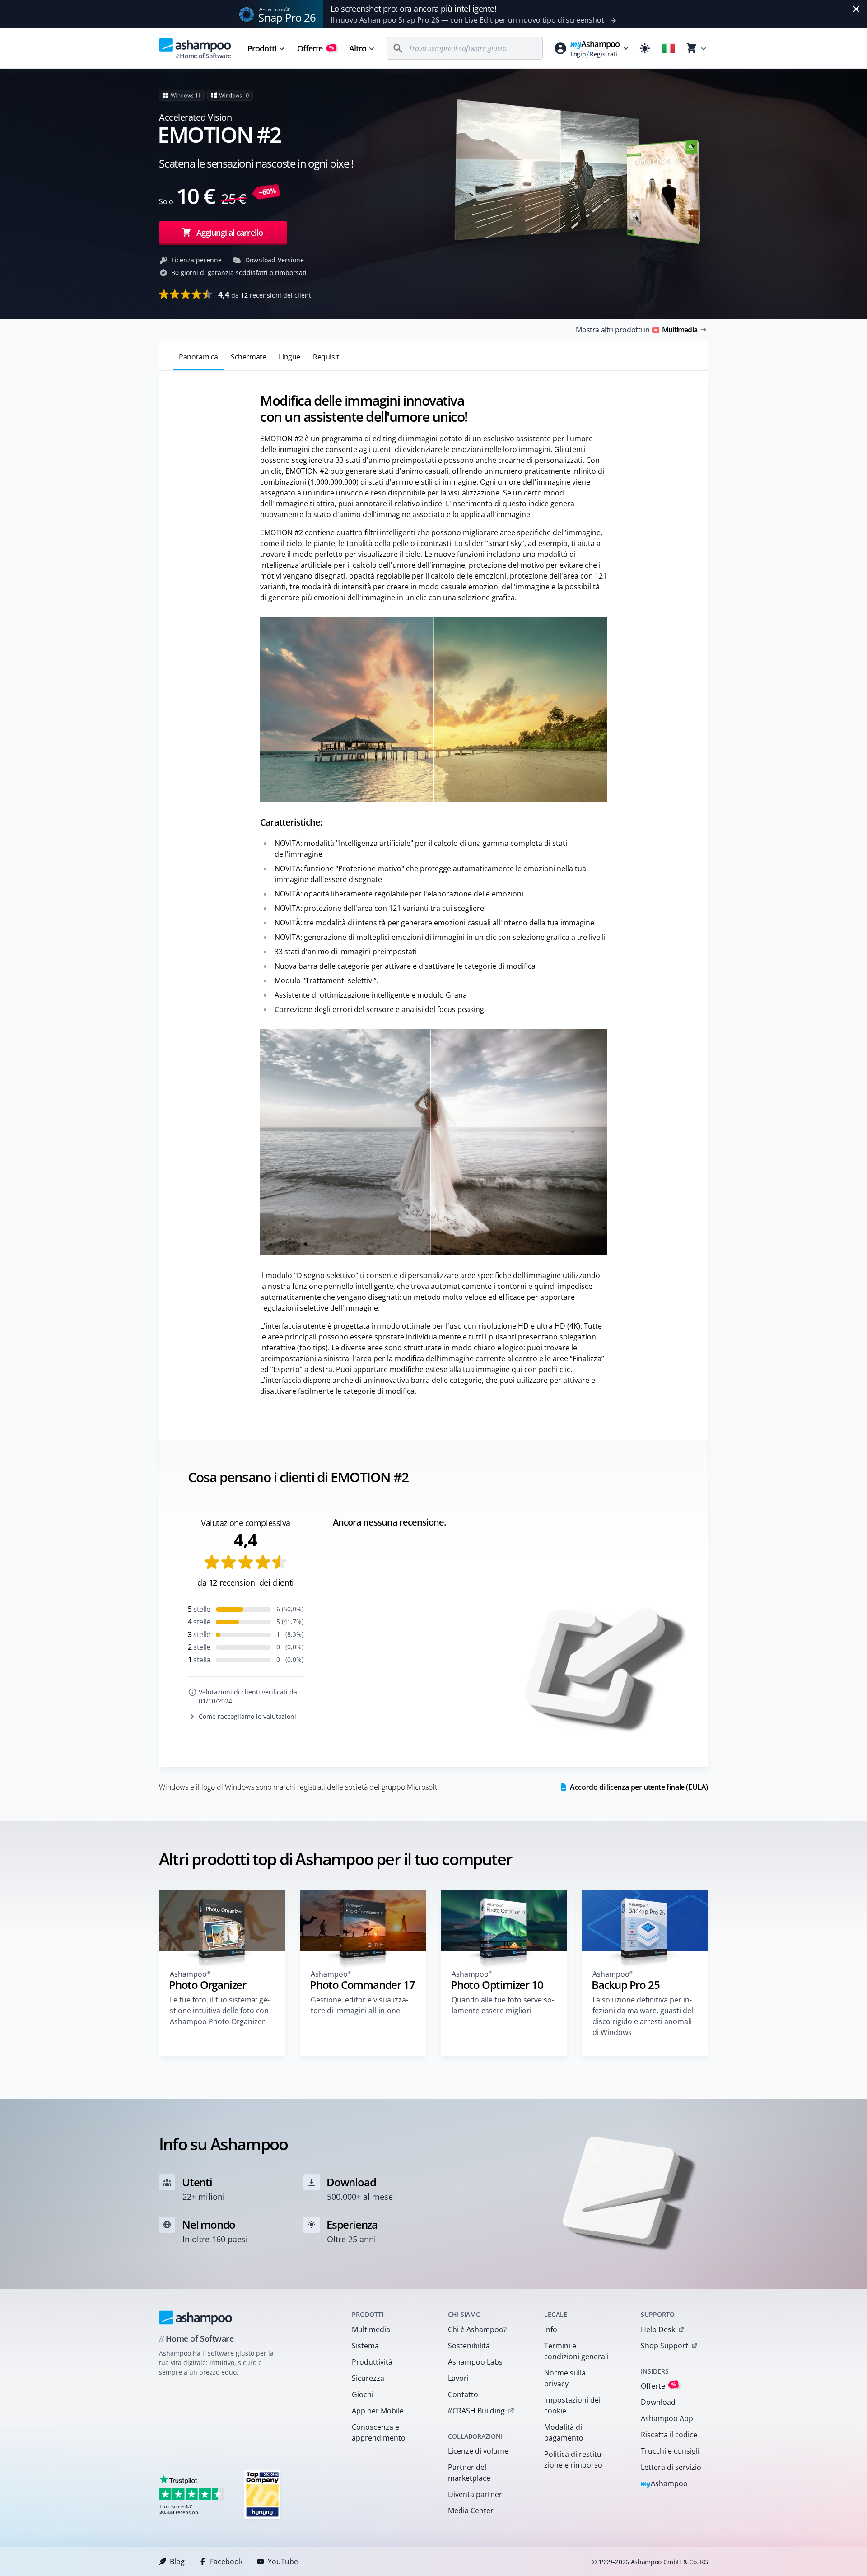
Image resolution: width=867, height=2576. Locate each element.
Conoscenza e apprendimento (379, 2432)
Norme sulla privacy (565, 2378)
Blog (177, 2562)
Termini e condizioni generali (576, 2351)
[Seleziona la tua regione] (668, 48)
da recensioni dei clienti (266, 294)
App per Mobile (378, 2411)
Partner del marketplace (469, 2473)
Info (551, 2329)
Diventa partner (475, 2494)
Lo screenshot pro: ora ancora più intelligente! (414, 9)
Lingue (289, 357)
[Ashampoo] (196, 2318)
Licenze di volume (478, 2451)
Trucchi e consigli (670, 2451)
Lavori (458, 2378)
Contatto (463, 2394)
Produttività (372, 2362)
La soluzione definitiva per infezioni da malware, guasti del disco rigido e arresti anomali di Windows (643, 2016)
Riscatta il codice (669, 2435)
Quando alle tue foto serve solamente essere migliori (503, 2005)
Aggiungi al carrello (230, 233)
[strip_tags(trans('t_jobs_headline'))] (262, 2494)
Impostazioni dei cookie (572, 2405)
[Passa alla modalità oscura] (645, 48)
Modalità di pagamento (564, 2432)
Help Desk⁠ (658, 2329)
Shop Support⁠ (664, 2346)
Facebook (226, 2562)
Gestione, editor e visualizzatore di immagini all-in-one (359, 2005)
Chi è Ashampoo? (477, 2329)
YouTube (283, 2562)
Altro (358, 48)
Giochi (363, 2394)
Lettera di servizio (671, 2467)
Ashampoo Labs (475, 2362)
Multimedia (371, 2329)
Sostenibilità (469, 2346)
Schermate (248, 357)
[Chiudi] (856, 9)
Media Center (471, 2511)
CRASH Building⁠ (476, 2411)
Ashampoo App (667, 2418)
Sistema (365, 2346)
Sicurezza (368, 2378)
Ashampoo (664, 2484)
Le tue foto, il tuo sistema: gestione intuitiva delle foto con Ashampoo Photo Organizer (220, 2011)
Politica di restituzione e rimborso (574, 2459)
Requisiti (327, 357)
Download (658, 2402)
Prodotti (262, 48)
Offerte (316, 48)
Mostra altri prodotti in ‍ (636, 330)
